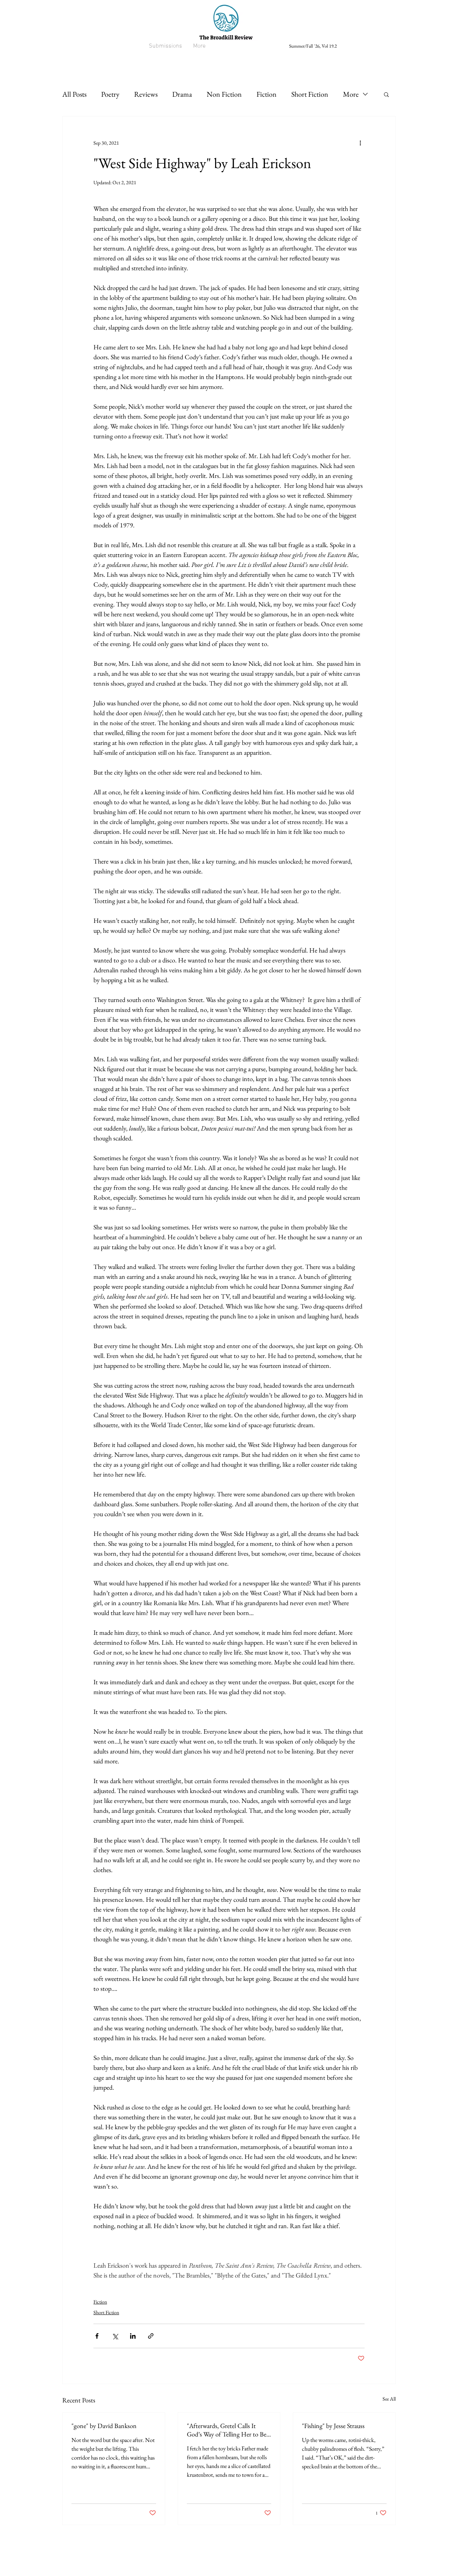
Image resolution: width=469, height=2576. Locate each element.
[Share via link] (151, 2336)
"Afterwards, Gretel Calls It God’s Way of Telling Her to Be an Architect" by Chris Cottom (227, 2430)
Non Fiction (224, 94)
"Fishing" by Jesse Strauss (333, 2426)
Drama (182, 94)
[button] (386, 94)
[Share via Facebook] (97, 2336)
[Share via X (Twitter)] (115, 2336)
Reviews (146, 94)
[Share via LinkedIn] (133, 2336)
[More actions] (360, 143)
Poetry (110, 94)
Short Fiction (310, 94)
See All (389, 2399)
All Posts (74, 94)
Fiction (267, 94)
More (351, 94)
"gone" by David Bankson (104, 2426)
